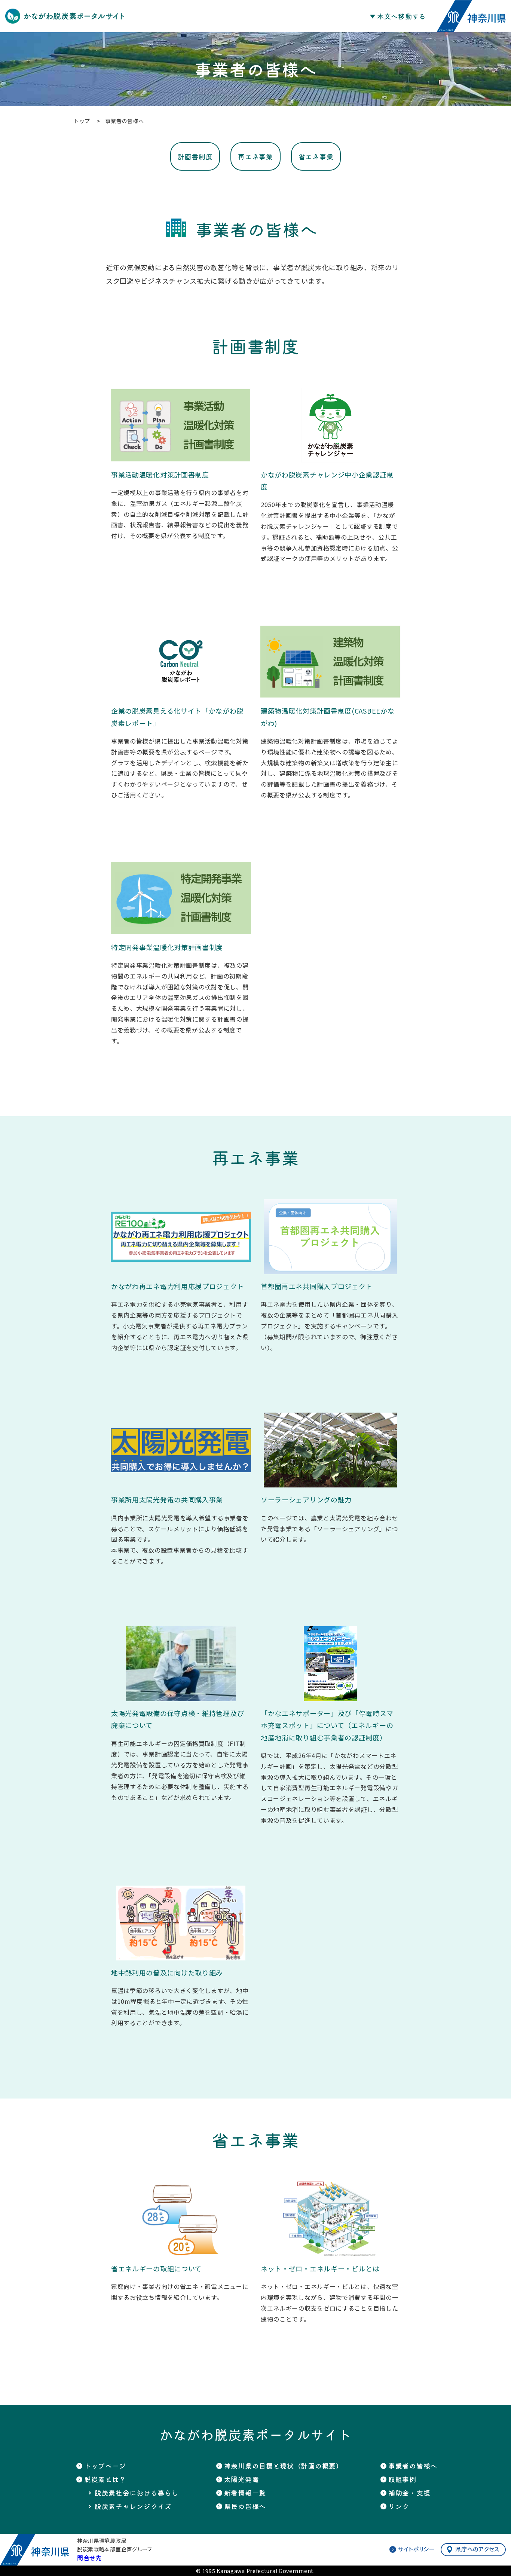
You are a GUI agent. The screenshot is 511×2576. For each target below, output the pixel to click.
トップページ (105, 2466)
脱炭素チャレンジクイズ (133, 2506)
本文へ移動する (402, 16)
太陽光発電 (22, 617)
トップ (15, 522)
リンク (15, 660)
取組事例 (19, 631)
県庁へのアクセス (477, 2549)
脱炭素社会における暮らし (137, 2493)
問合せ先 (89, 2558)
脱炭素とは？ (25, 537)
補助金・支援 (25, 645)
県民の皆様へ (25, 588)
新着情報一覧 (25, 574)
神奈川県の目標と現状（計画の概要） (37, 555)
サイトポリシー (417, 2549)
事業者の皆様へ (28, 602)
